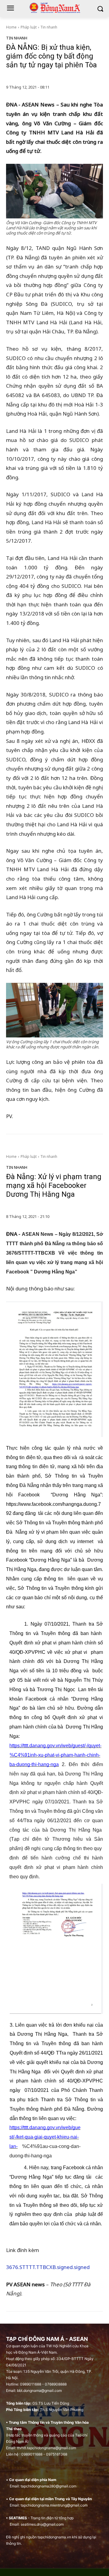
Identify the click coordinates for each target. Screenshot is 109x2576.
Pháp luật (29, 27)
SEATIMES (18, 2518)
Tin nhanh (49, 27)
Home (11, 27)
